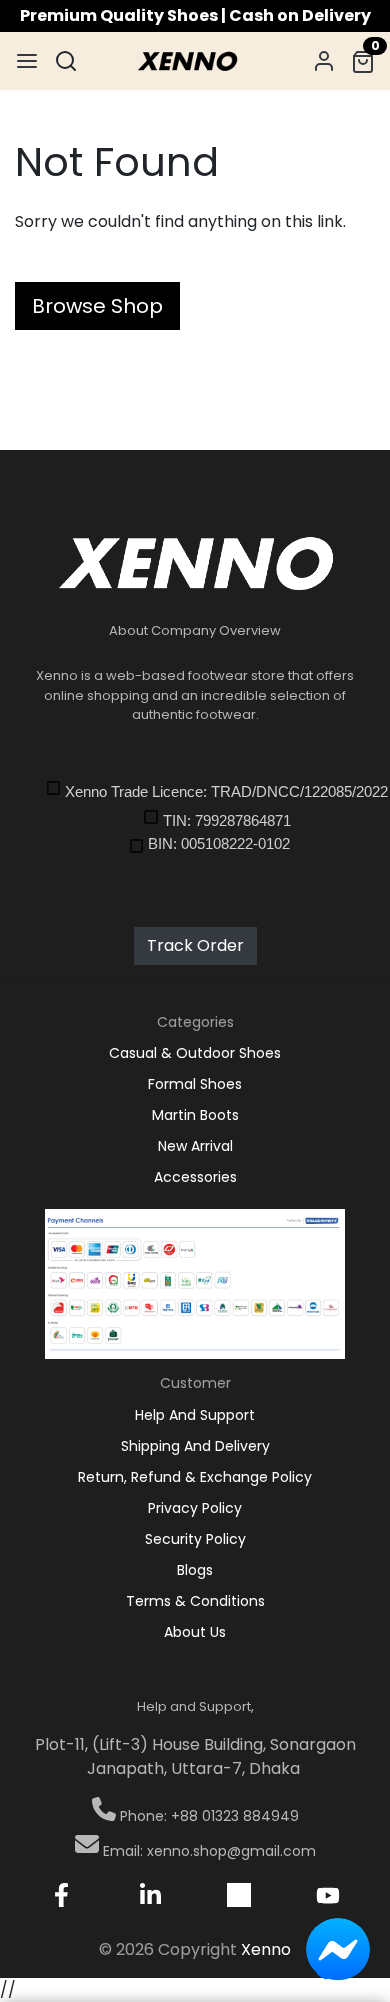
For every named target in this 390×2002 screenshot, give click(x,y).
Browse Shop (97, 306)
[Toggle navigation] (27, 61)
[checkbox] (209, 790)
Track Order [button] (195, 945)
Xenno (266, 1949)
